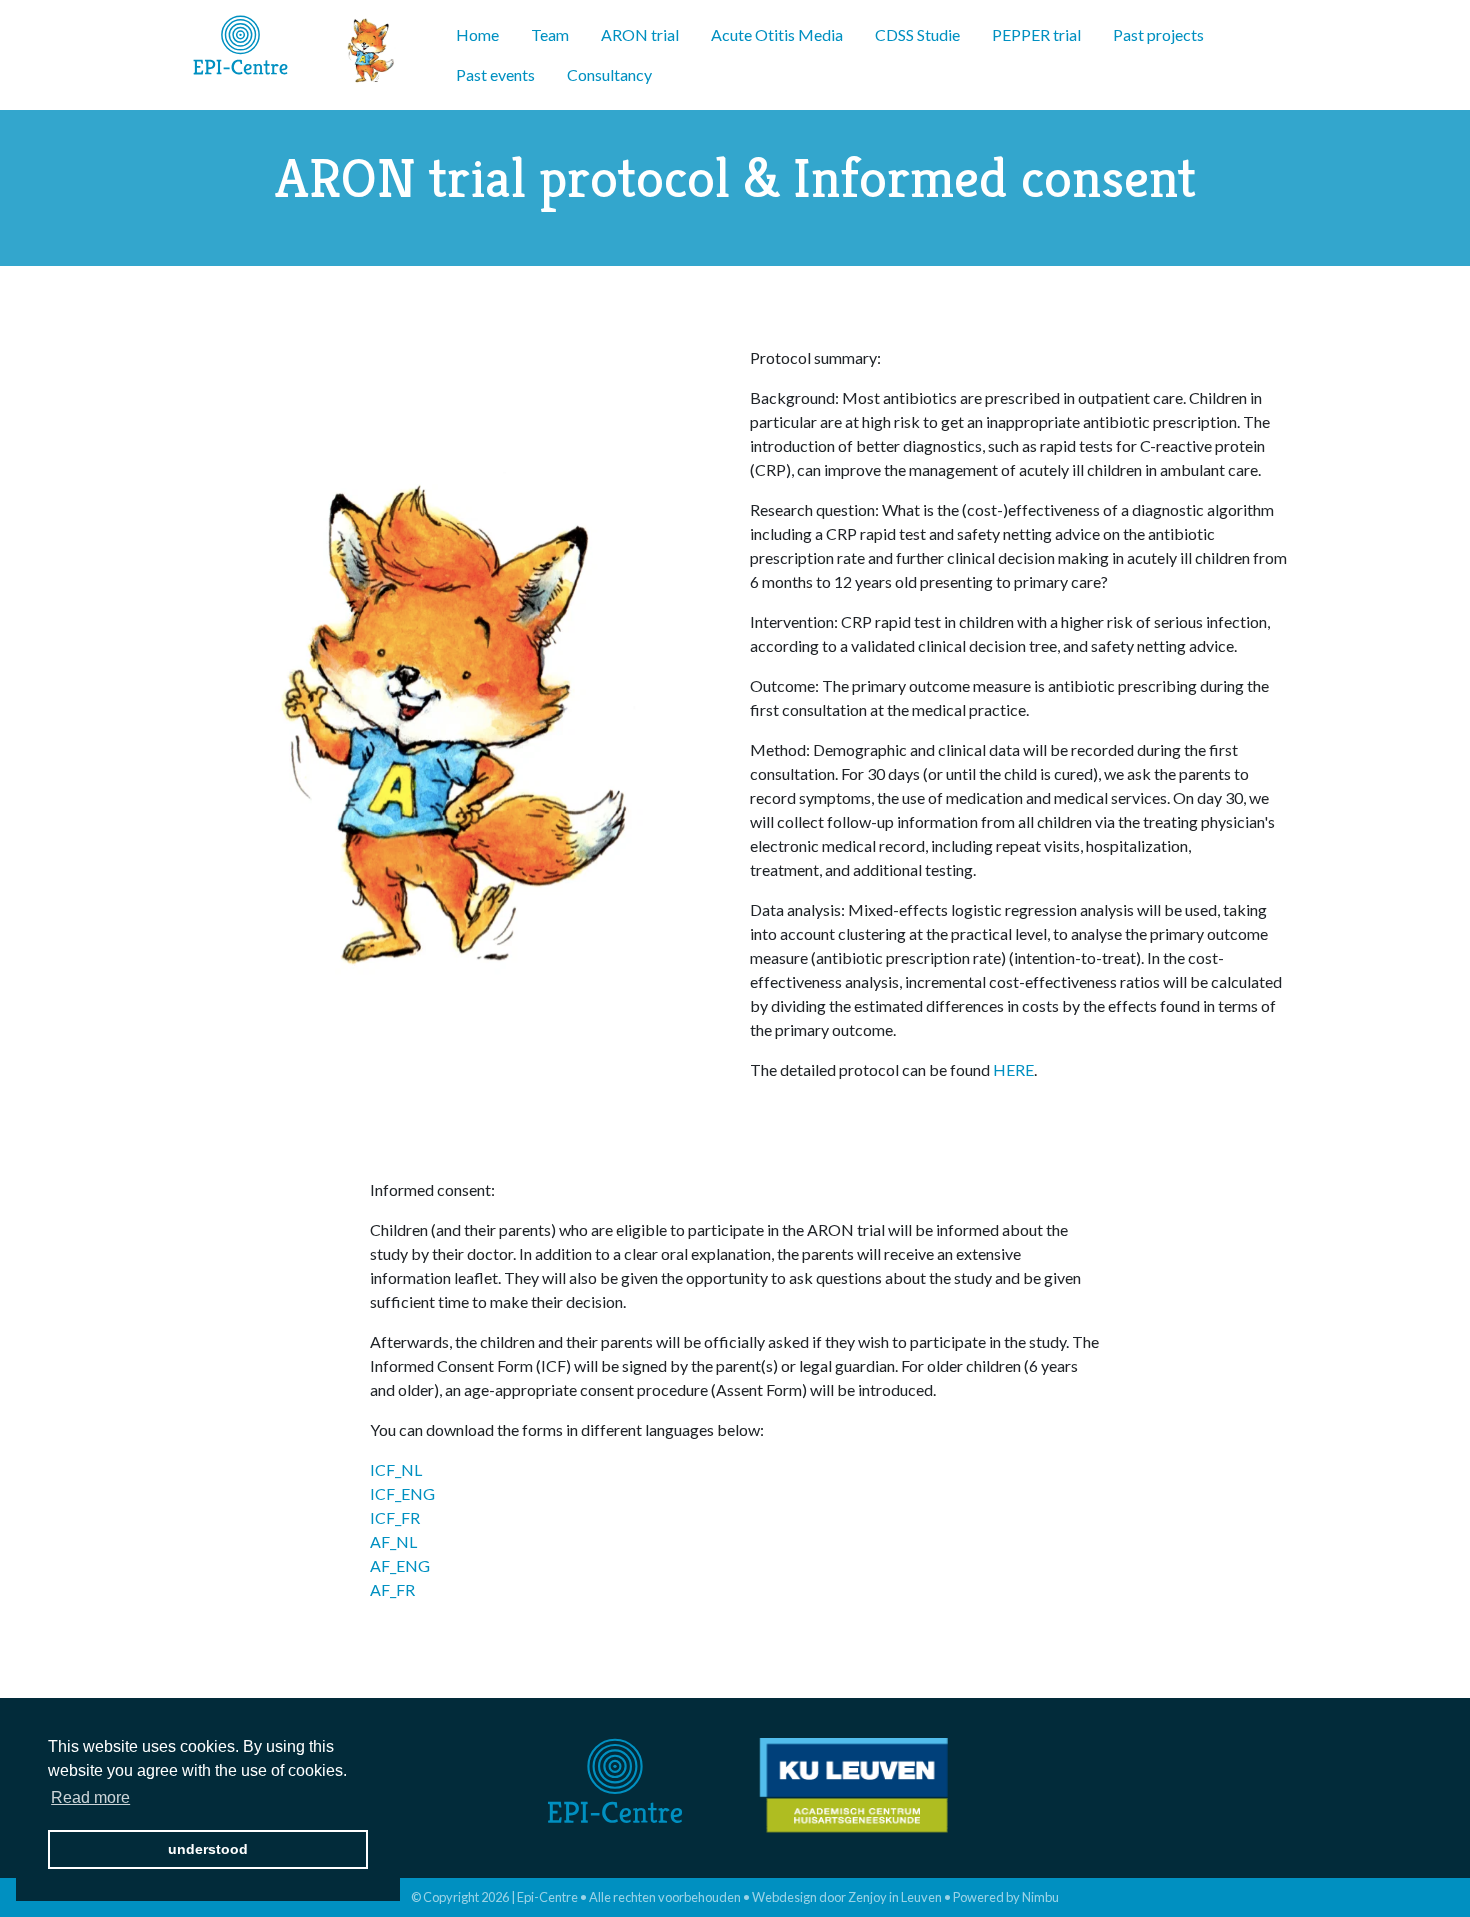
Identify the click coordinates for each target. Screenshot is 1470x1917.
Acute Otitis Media (777, 34)
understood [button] (208, 1849)
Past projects (1158, 34)
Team (550, 34)
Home (477, 34)
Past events (495, 74)
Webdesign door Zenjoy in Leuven (847, 1897)
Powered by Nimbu (1006, 1897)
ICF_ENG (402, 1493)
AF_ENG (400, 1565)
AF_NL (393, 1541)
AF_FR (392, 1589)
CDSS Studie (917, 34)
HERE (1013, 1069)
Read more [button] (90, 1797)
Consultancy (609, 74)
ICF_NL (396, 1469)
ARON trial (640, 34)
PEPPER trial (1036, 34)
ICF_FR (395, 1517)
